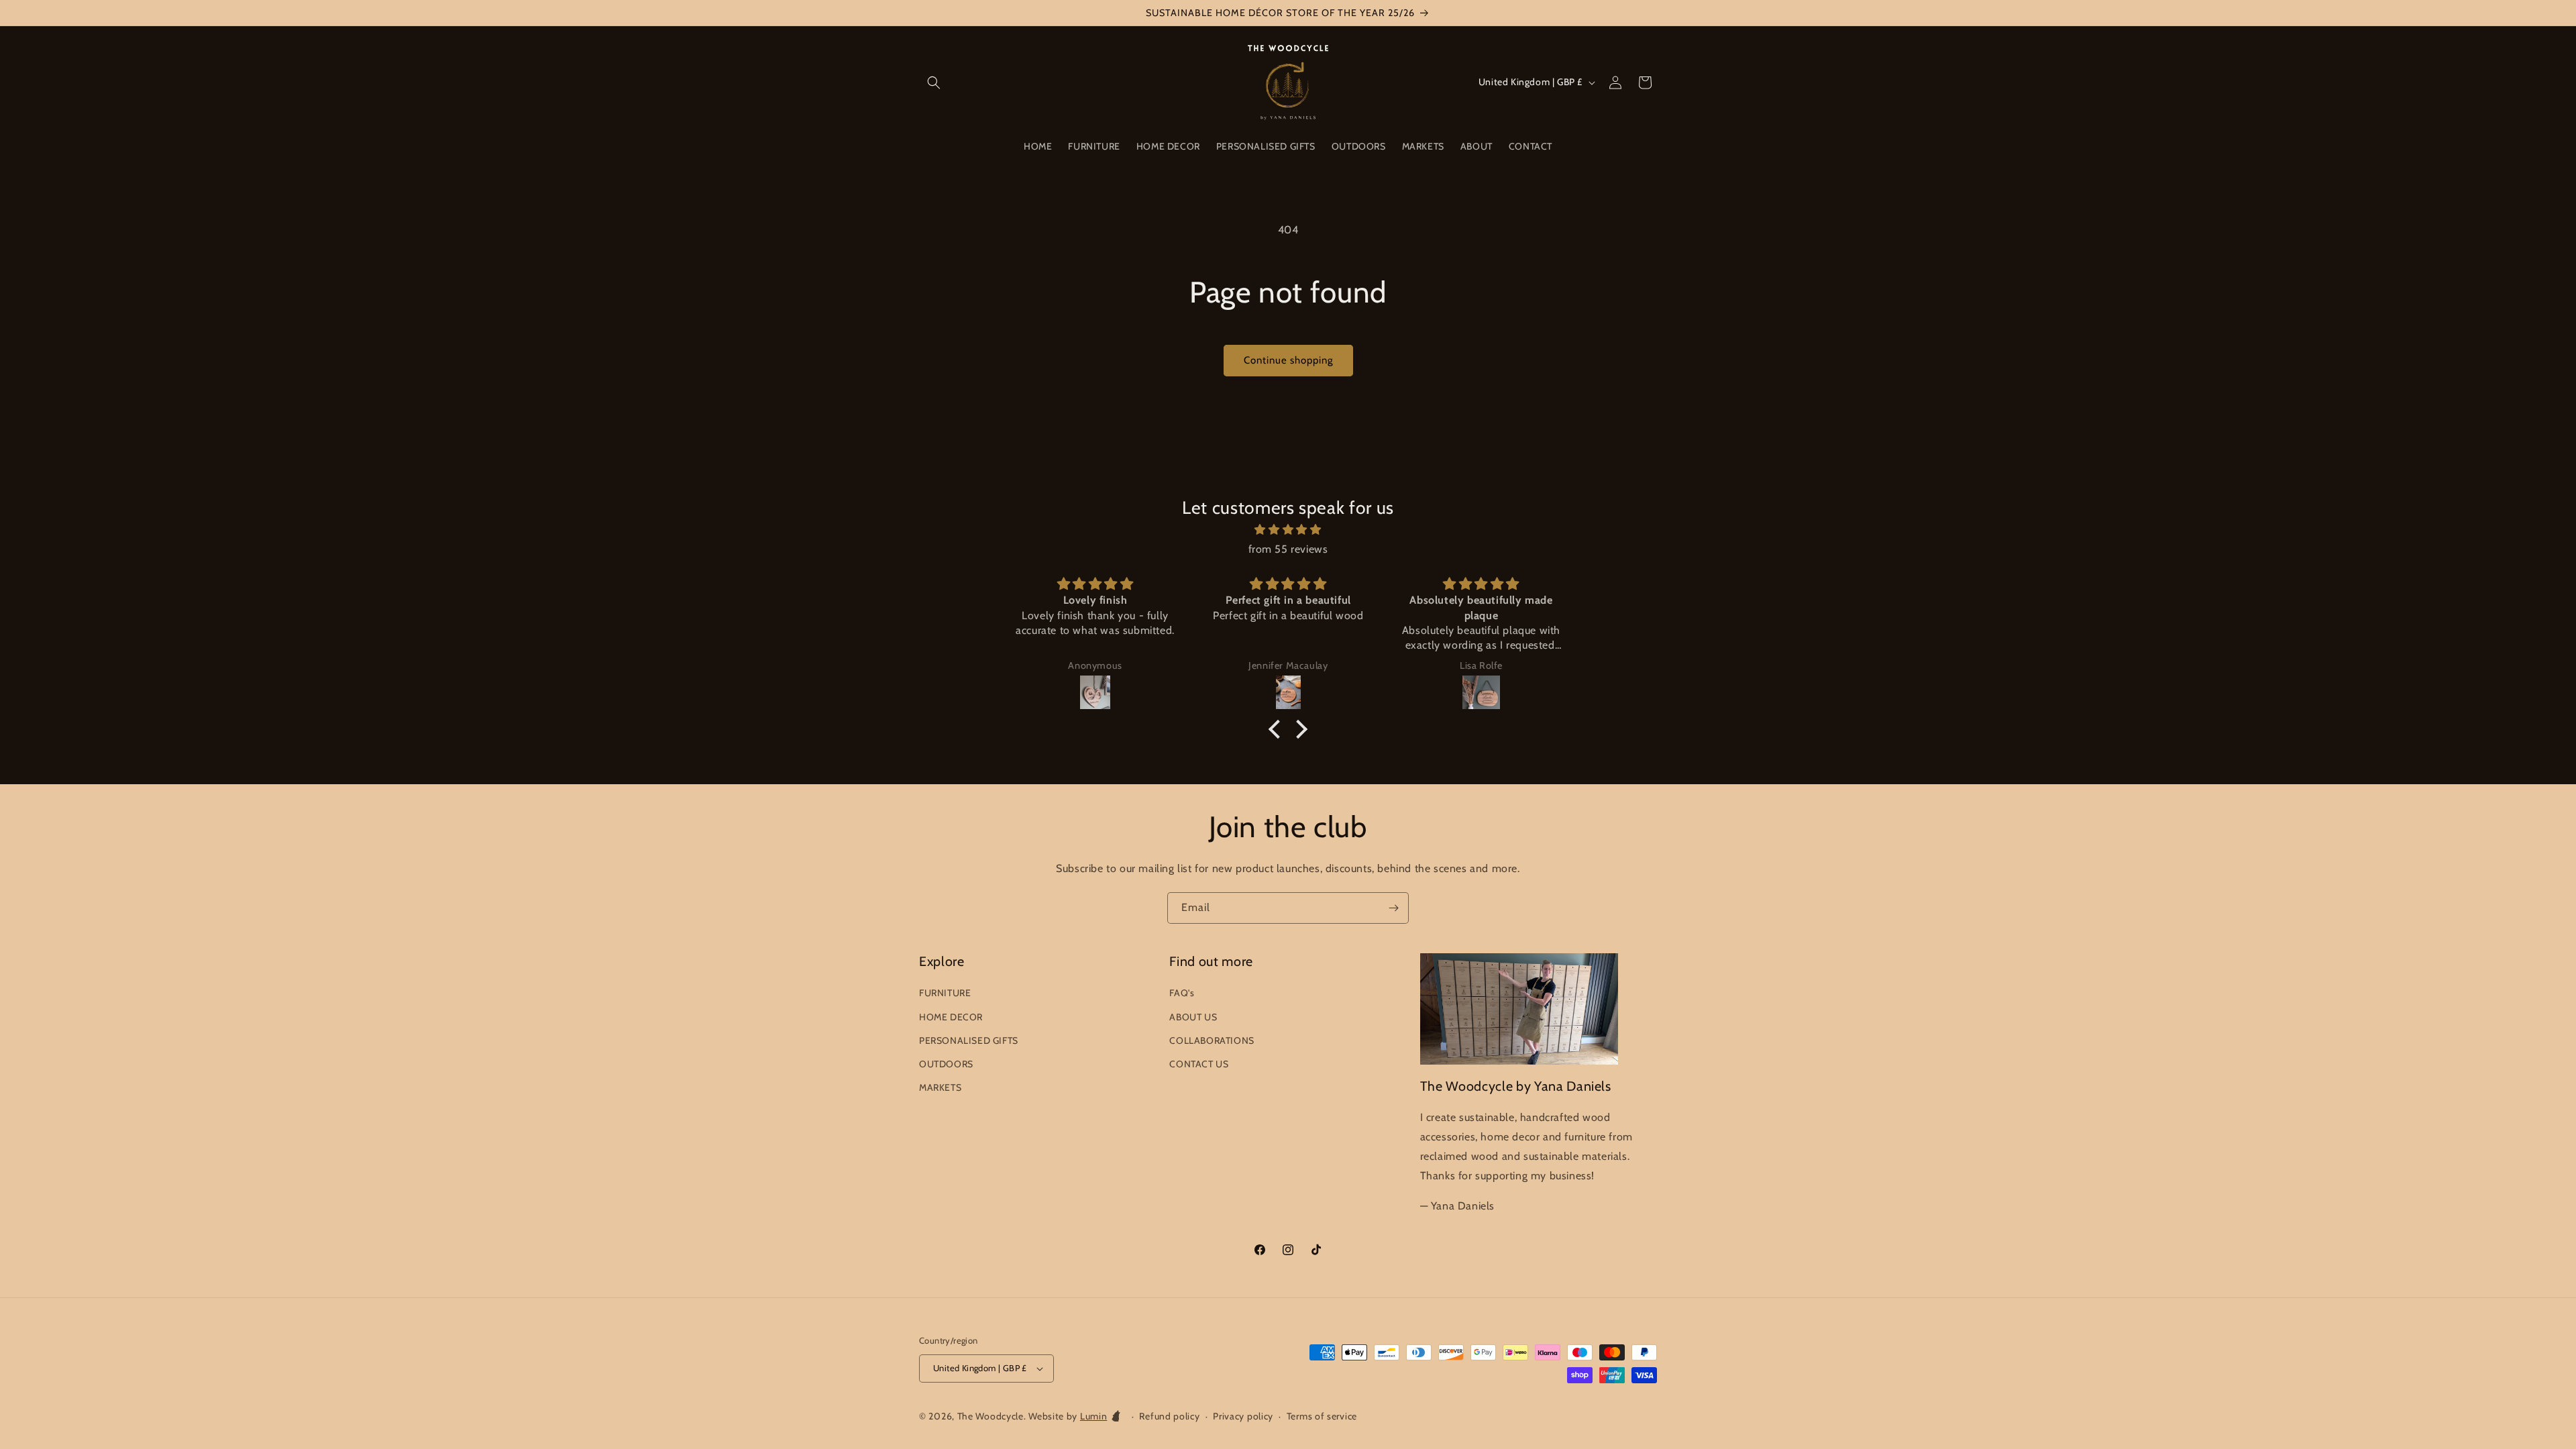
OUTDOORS (946, 1064)
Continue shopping (1288, 360)
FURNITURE (945, 993)
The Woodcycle (990, 1416)
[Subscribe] (1393, 908)
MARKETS (940, 1087)
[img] (1288, 530)
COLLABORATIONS (1212, 1040)
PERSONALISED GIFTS (969, 1040)
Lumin (1094, 1416)
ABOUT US (1193, 1017)
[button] (934, 83)
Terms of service (1322, 1416)
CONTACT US (1199, 1064)
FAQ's (1182, 993)
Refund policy (1169, 1416)
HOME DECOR (951, 1017)
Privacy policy (1243, 1416)
